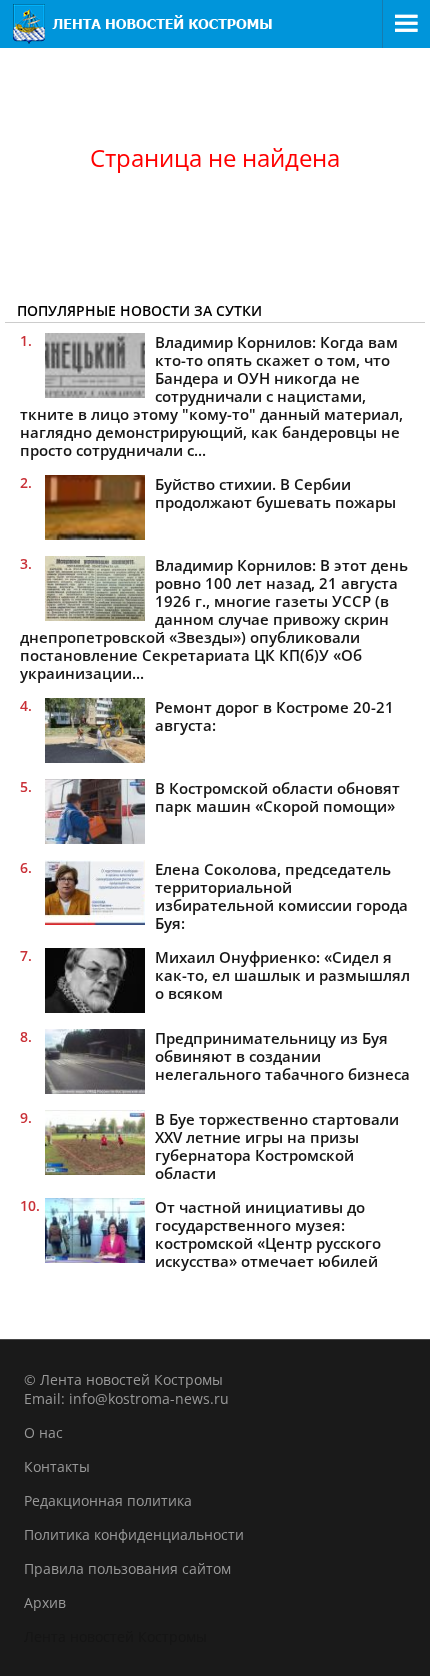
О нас (43, 1432)
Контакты (57, 1466)
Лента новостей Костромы (115, 1636)
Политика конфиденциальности (134, 1534)
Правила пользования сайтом (127, 1568)
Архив (45, 1602)
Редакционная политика (108, 1500)
